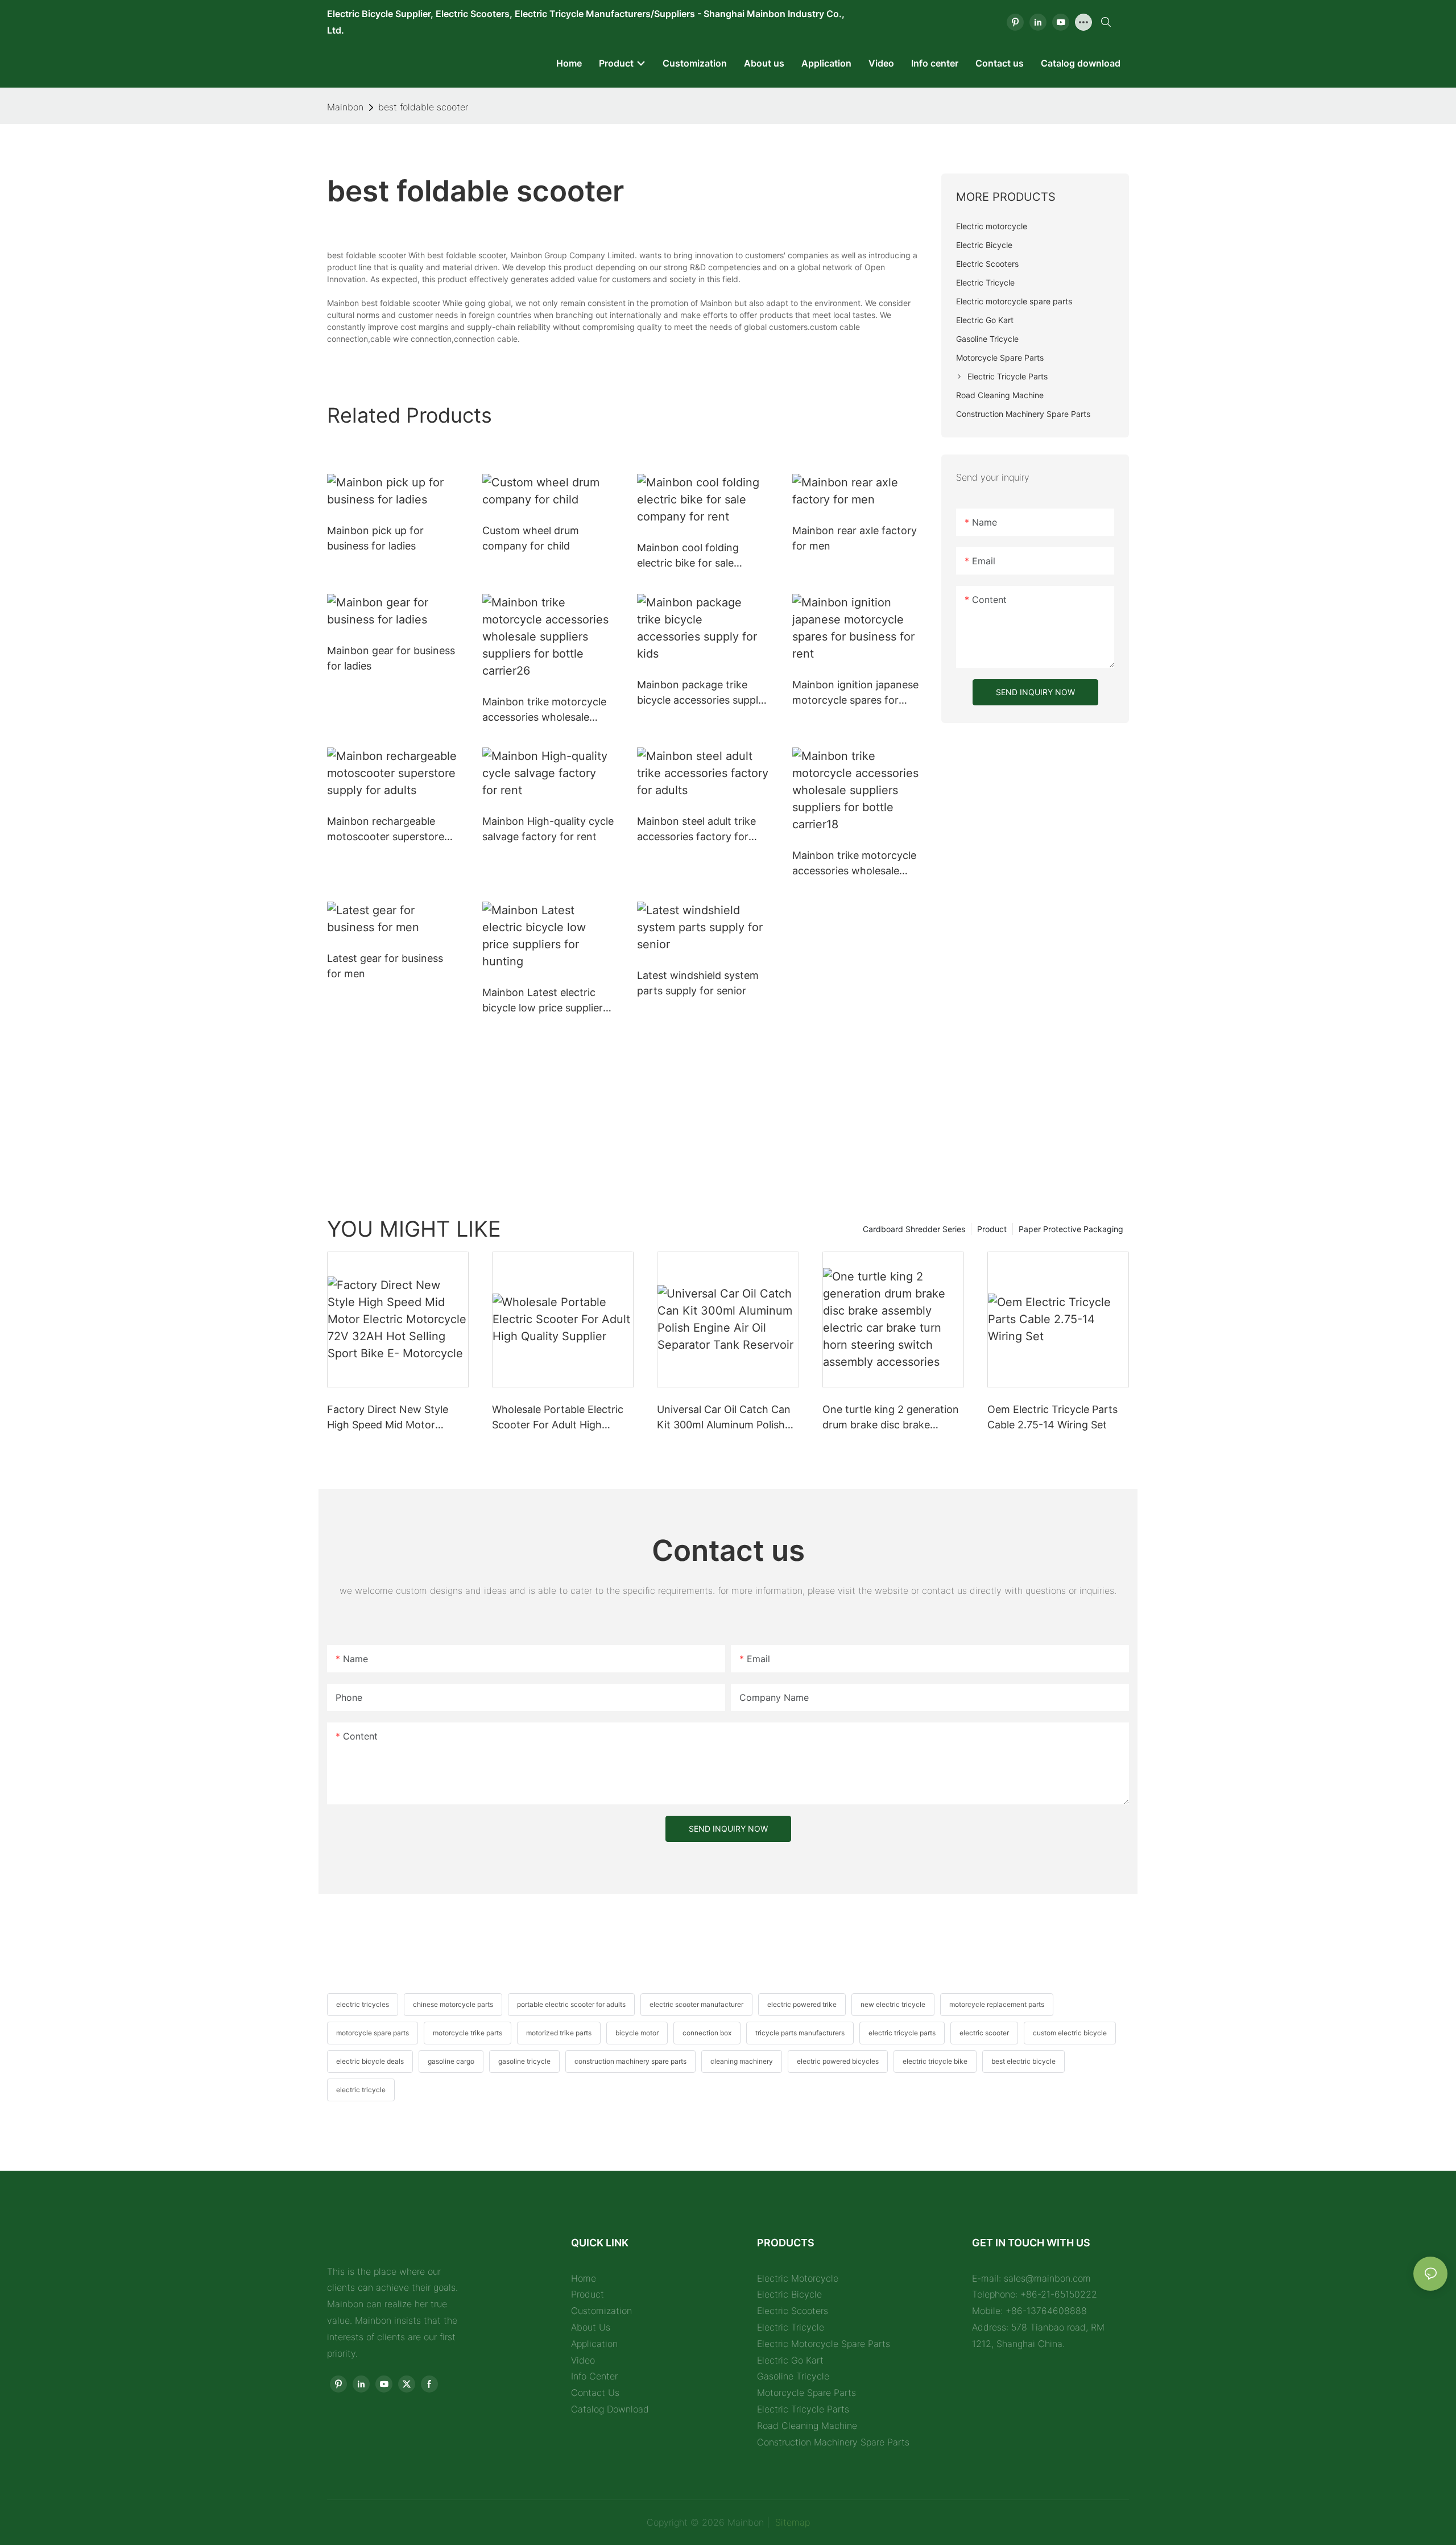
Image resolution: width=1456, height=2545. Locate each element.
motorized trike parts (559, 2033)
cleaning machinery (742, 2061)
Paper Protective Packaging (1071, 1229)
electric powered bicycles (838, 2061)
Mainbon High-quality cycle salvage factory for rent (548, 829)
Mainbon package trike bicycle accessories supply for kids (700, 693)
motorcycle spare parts (373, 2033)
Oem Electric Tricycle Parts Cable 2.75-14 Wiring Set (1052, 1417)
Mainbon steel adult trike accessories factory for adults (696, 830)
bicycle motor (637, 2033)
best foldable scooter (423, 107)
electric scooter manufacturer (696, 2004)
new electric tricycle (893, 2004)
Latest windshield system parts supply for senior (698, 983)
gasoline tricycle (524, 2061)
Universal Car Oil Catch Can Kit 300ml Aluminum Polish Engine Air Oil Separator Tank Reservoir (728, 1418)
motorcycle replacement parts (997, 2004)
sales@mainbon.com (1047, 2278)
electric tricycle (361, 2090)
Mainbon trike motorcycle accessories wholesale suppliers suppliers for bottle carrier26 (544, 710)
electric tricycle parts (902, 2033)
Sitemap (791, 2522)
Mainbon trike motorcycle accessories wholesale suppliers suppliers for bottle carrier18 (854, 864)
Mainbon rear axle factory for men (855, 538)
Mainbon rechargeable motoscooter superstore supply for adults (386, 830)
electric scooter (984, 2033)
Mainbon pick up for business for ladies (375, 538)
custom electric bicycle (1070, 2033)
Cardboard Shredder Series (914, 1229)
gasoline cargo (451, 2061)
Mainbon (345, 107)
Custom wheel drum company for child (531, 538)
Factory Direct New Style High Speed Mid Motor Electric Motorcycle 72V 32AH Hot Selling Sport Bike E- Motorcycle (394, 1418)
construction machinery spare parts (630, 2061)
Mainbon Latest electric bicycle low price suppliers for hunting (545, 1001)
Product (992, 1229)
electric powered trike (802, 2004)
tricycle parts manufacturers (800, 2033)
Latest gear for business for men (385, 966)
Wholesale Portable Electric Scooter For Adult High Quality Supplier (558, 1418)
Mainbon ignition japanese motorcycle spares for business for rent (855, 693)
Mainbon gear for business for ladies (391, 658)
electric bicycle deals (370, 2061)
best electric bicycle (1023, 2061)
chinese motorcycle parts (453, 2004)
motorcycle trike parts (468, 2033)
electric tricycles (363, 2004)
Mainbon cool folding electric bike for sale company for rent (688, 556)
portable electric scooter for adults (571, 2004)
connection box (707, 2033)
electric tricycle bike (935, 2061)
